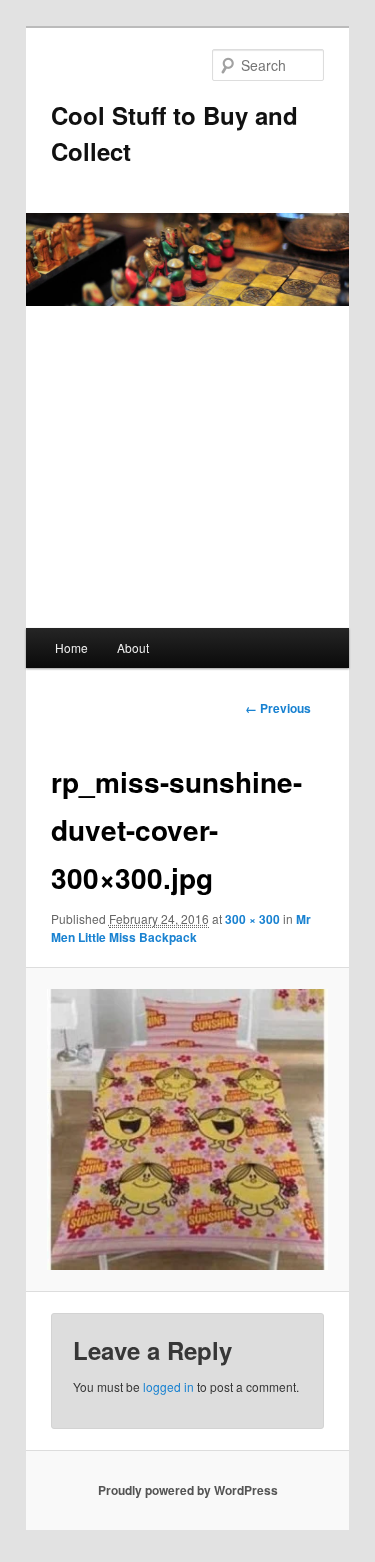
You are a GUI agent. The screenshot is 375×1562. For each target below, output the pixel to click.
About (133, 647)
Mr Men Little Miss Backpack (181, 928)
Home (71, 647)
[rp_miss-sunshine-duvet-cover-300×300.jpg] (187, 1129)
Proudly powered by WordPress (188, 1490)
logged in (168, 1386)
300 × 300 (252, 919)
